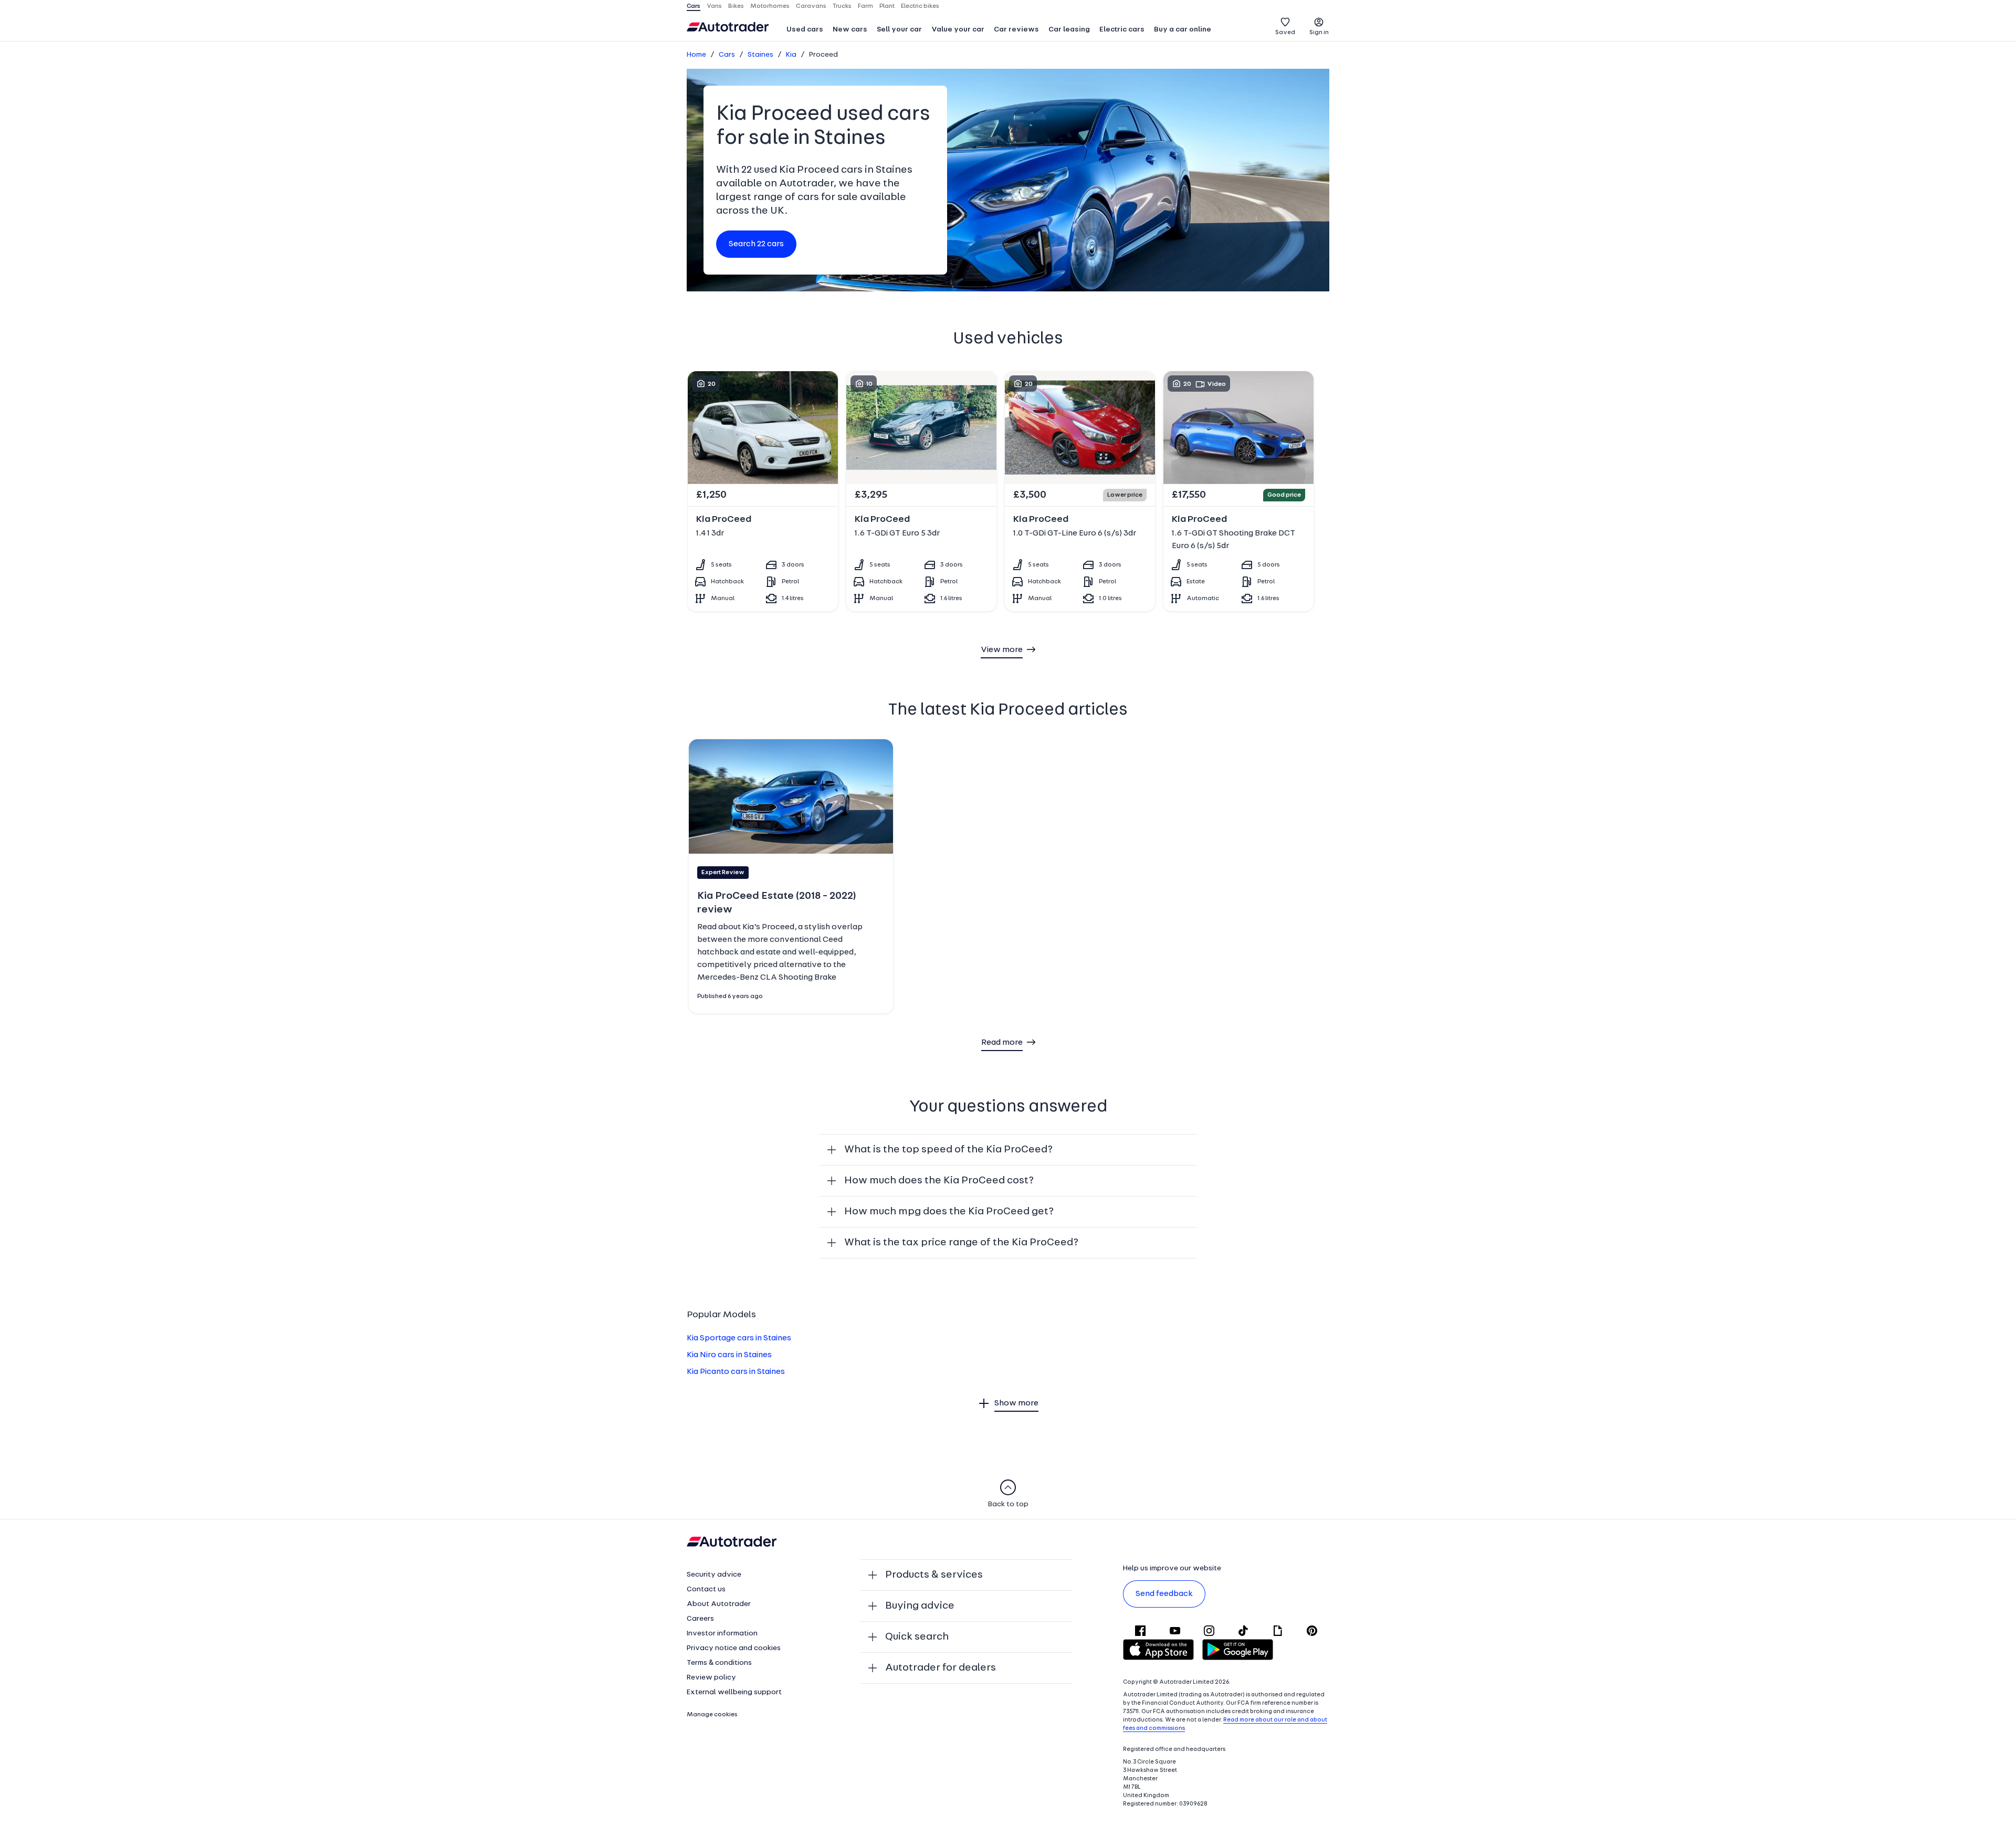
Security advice (714, 1575)
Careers (700, 1619)
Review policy (711, 1678)
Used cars (805, 30)
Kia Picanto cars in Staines (736, 1372)
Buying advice (920, 1606)
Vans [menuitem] (714, 6)
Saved (1285, 33)
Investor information (722, 1634)
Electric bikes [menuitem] (920, 6)
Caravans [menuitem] (811, 6)
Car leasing (1069, 30)
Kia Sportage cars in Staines (739, 1338)
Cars (727, 55)
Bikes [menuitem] (736, 6)
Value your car (958, 30)
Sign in (1319, 33)
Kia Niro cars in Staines (729, 1355)
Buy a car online (1183, 30)
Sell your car (899, 30)
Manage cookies (712, 1715)
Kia (791, 55)
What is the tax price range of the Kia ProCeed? (961, 1243)
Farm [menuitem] (865, 6)
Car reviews (1016, 30)
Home (696, 55)
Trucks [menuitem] (842, 6)
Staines (760, 55)
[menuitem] (805, 30)
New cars (850, 30)
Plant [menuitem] (887, 6)
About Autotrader (719, 1604)
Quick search (917, 1637)
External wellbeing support (734, 1692)
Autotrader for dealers (941, 1668)
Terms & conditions (719, 1663)
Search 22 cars (756, 244)
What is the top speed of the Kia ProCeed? (948, 1150)
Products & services (934, 1575)
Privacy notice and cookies (734, 1648)
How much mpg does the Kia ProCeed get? (949, 1212)
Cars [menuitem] (694, 6)
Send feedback (1164, 1594)
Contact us (706, 1589)
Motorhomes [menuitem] (770, 6)
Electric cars (1122, 30)
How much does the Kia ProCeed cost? (939, 1181)
